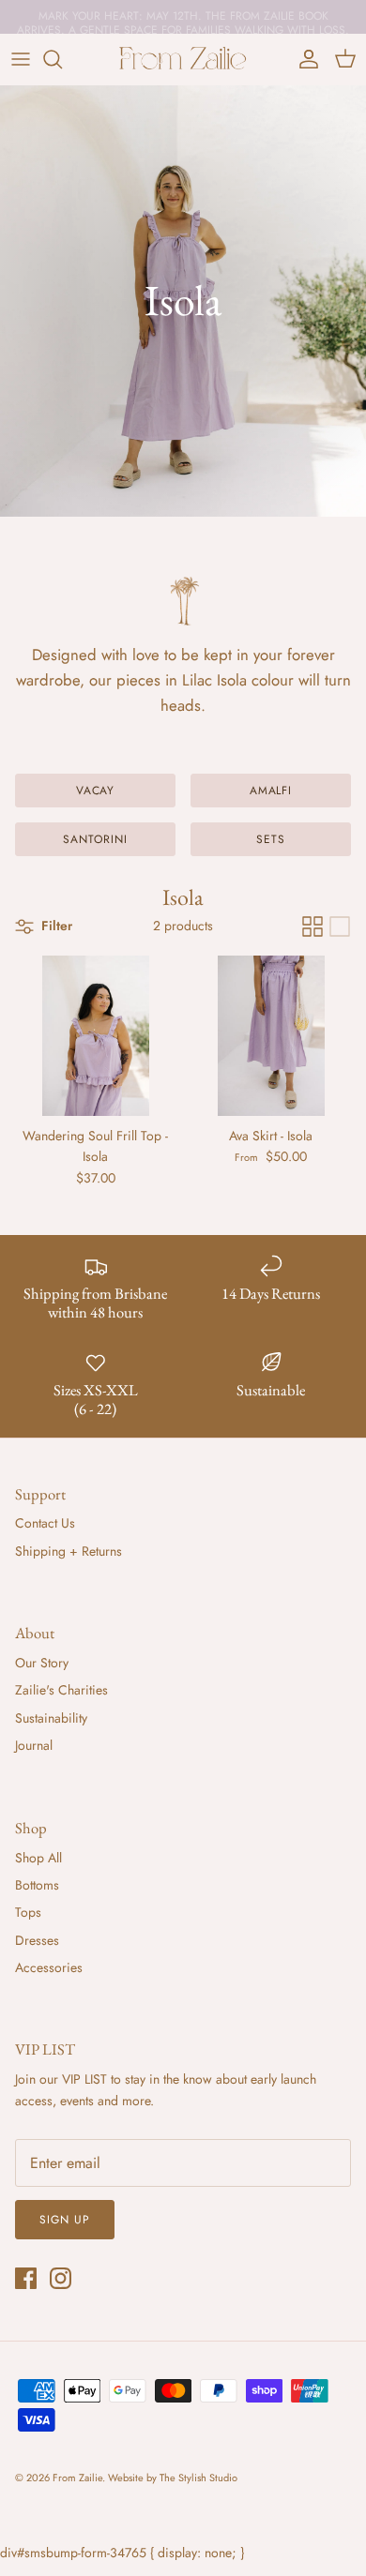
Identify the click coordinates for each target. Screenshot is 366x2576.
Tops (28, 1912)
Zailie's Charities (61, 1690)
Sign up (65, 2220)
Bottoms (37, 1885)
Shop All (38, 1858)
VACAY (96, 791)
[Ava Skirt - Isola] (271, 1036)
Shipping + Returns (69, 1551)
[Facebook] (26, 2278)
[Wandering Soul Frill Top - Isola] (95, 1036)
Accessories (49, 1967)
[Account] (304, 59)
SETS (271, 839)
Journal (34, 1745)
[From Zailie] (183, 59)
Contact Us (45, 1523)
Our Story (42, 1663)
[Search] (62, 59)
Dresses (37, 1940)
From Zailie (77, 2478)
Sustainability (51, 1718)
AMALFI (271, 791)
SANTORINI (95, 839)
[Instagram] (61, 2278)
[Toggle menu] (21, 59)
